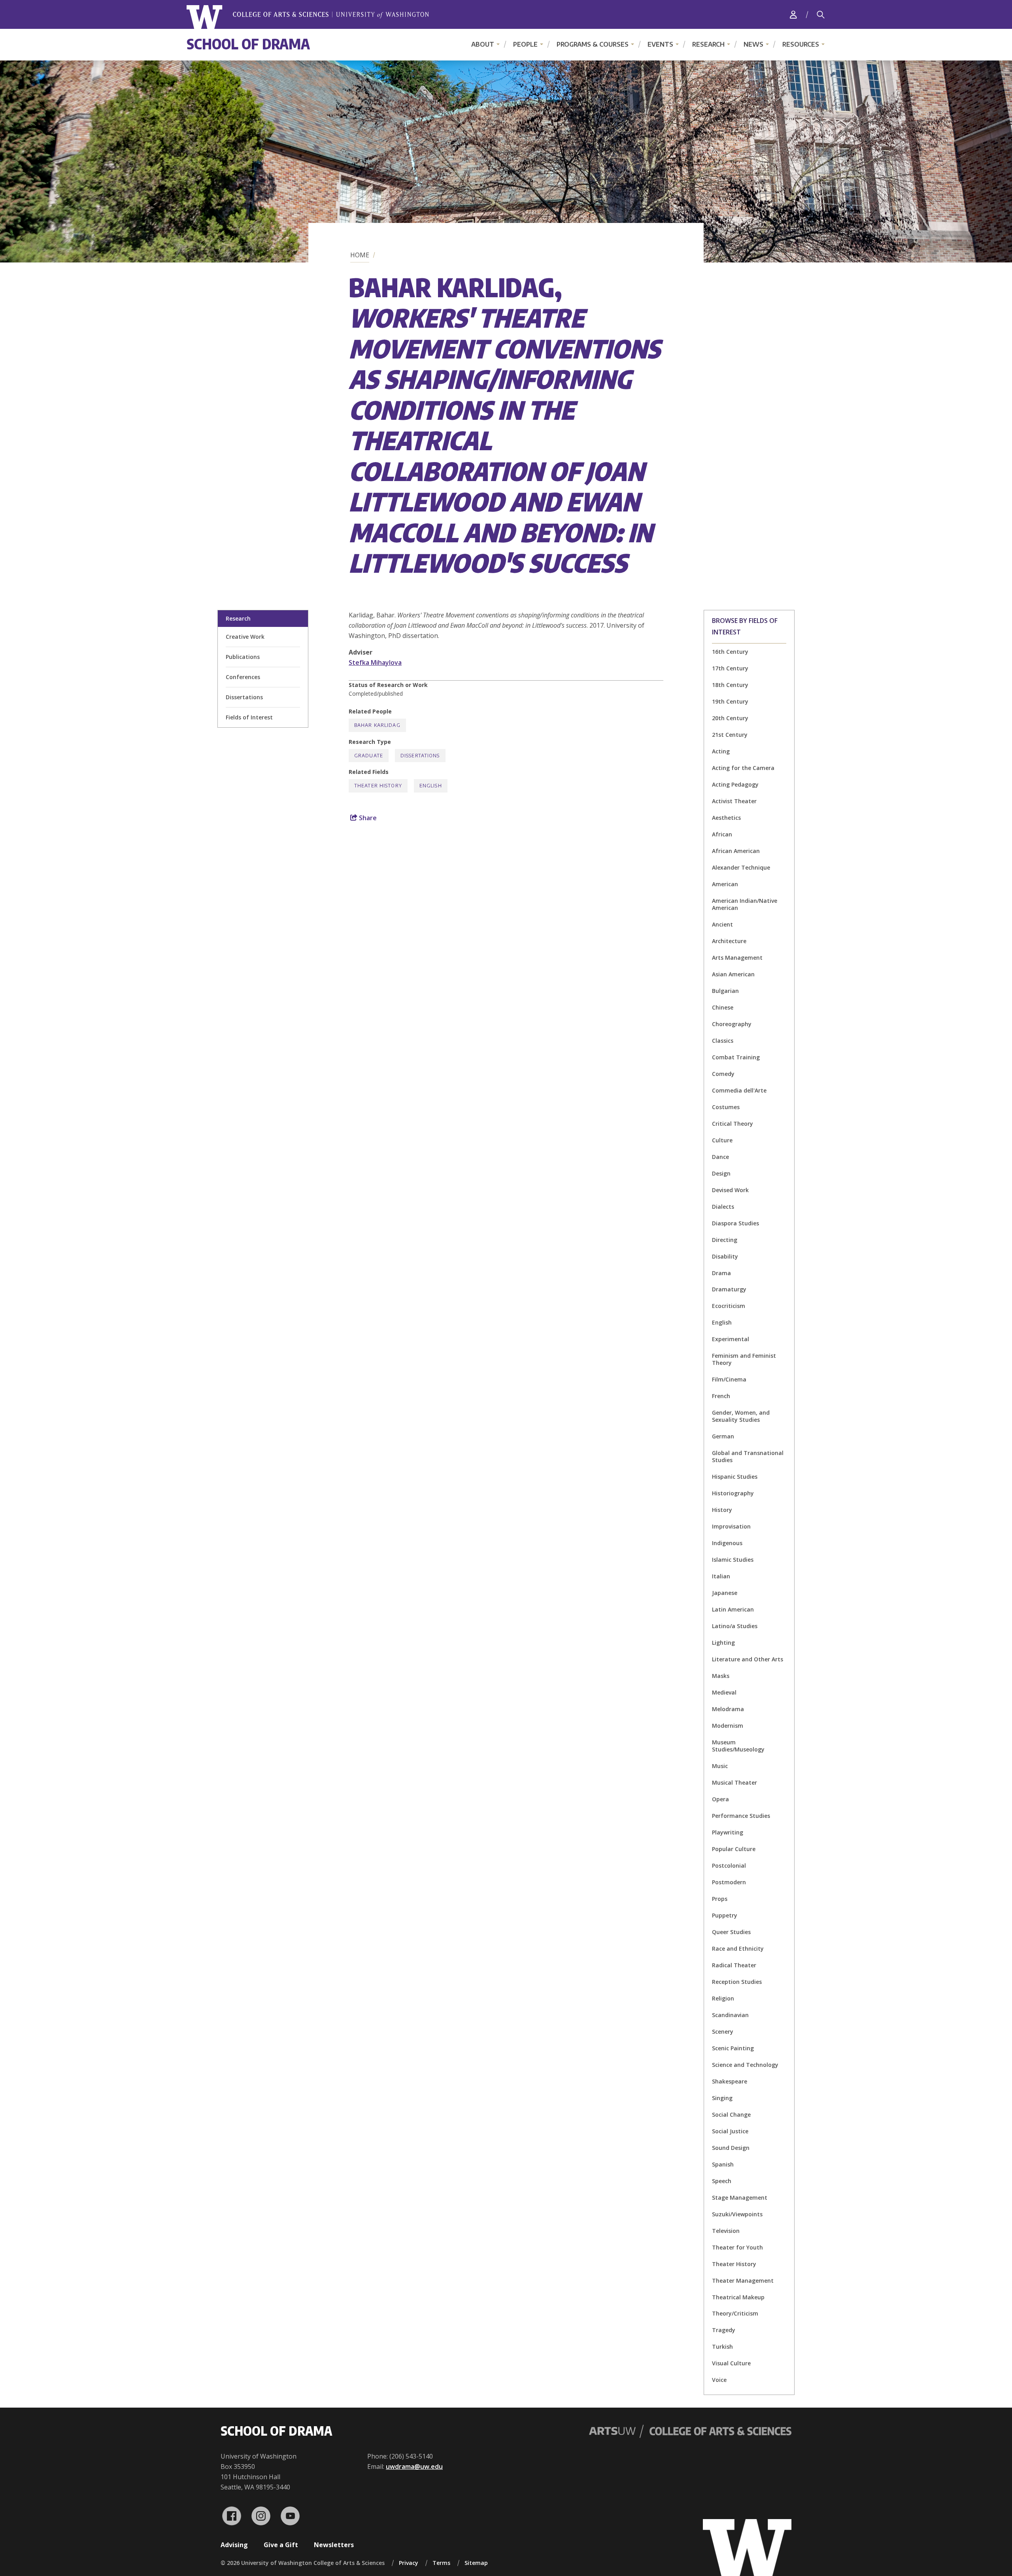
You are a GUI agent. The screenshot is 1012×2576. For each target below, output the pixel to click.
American (725, 884)
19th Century (730, 701)
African (722, 834)
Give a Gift (281, 2545)
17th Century (730, 668)
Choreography (732, 1024)
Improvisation (731, 1526)
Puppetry (725, 1915)
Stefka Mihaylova (375, 662)
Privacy (409, 2563)
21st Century (730, 735)
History (722, 1510)
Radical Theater (734, 1965)
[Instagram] (261, 2516)
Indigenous (727, 1543)
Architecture (729, 941)
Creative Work (245, 637)
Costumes (726, 1107)
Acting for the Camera (743, 768)
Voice (719, 2380)
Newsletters (334, 2545)
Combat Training (736, 1057)
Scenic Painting (733, 2048)
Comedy (723, 1074)
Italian (721, 1576)
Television (726, 2231)
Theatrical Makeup (738, 2297)
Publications (243, 657)
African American (736, 851)
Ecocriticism (729, 1306)
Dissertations (244, 697)
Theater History (734, 2264)
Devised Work (730, 1190)
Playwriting (728, 1832)
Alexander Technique (741, 867)
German (723, 1436)
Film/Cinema (729, 1379)
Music (720, 1766)
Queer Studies (731, 1932)
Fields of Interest (249, 717)
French (721, 1396)
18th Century (730, 685)
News (753, 44)
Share (367, 818)
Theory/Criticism (735, 2313)
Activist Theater (734, 801)
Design (721, 1173)
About (483, 44)
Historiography (733, 1493)
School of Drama (248, 44)
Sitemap (476, 2563)
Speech (722, 2181)
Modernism (728, 1726)
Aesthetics (726, 818)
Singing (722, 2098)
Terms (441, 2563)
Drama (721, 1273)
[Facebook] (232, 2516)
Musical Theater (734, 1782)
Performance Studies (741, 1816)
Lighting (723, 1643)
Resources (801, 44)
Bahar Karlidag (377, 725)
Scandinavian (730, 2015)
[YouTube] (290, 2516)
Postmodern (729, 1882)
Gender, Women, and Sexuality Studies (741, 1416)
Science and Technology (745, 2065)
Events (660, 44)
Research (708, 44)
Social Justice (730, 2131)
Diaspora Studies (735, 1223)
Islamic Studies (733, 1560)
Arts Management (737, 958)
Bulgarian (725, 991)
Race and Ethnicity (738, 1949)
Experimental (731, 1339)
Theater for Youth (737, 2247)
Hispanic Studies (735, 1477)
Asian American (733, 974)
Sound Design (731, 2148)
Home (360, 255)
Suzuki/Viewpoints (737, 2214)
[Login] (793, 14)
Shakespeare (730, 2081)
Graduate (369, 756)
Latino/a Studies (735, 1626)
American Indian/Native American (745, 904)
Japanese (725, 1593)
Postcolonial (729, 1865)
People (525, 44)
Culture (722, 1140)
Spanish (723, 2164)
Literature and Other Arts (748, 1659)
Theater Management (743, 2281)
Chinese (723, 1007)
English (722, 1322)
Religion (723, 1998)
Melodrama (728, 1709)
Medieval (724, 1692)
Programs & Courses (593, 44)
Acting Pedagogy (735, 784)
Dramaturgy (729, 1289)
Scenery (723, 2032)
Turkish (722, 2347)
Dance (720, 1157)
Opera (720, 1799)
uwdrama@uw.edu (414, 2467)
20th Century (730, 718)
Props (720, 1899)
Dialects (723, 1207)
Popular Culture (734, 1849)
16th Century (730, 652)
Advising (234, 2545)
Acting (721, 751)
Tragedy (724, 2330)
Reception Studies (737, 1982)
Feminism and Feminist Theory (744, 1359)
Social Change (731, 2115)
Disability (725, 1256)
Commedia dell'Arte (739, 1090)
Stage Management (740, 2198)
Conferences (243, 677)
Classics (723, 1041)
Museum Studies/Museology (738, 1746)
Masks (721, 1676)
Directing (725, 1240)
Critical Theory (733, 1124)
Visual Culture (731, 2363)
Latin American (733, 1609)
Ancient (722, 924)
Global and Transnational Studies (748, 1456)
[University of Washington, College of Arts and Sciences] (308, 17)
